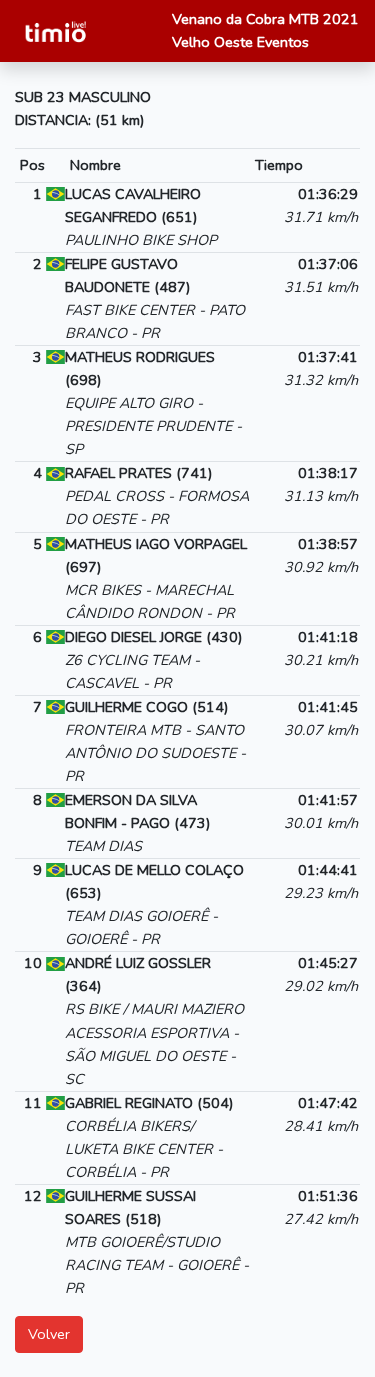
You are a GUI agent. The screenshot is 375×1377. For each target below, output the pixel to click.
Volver (49, 1334)
